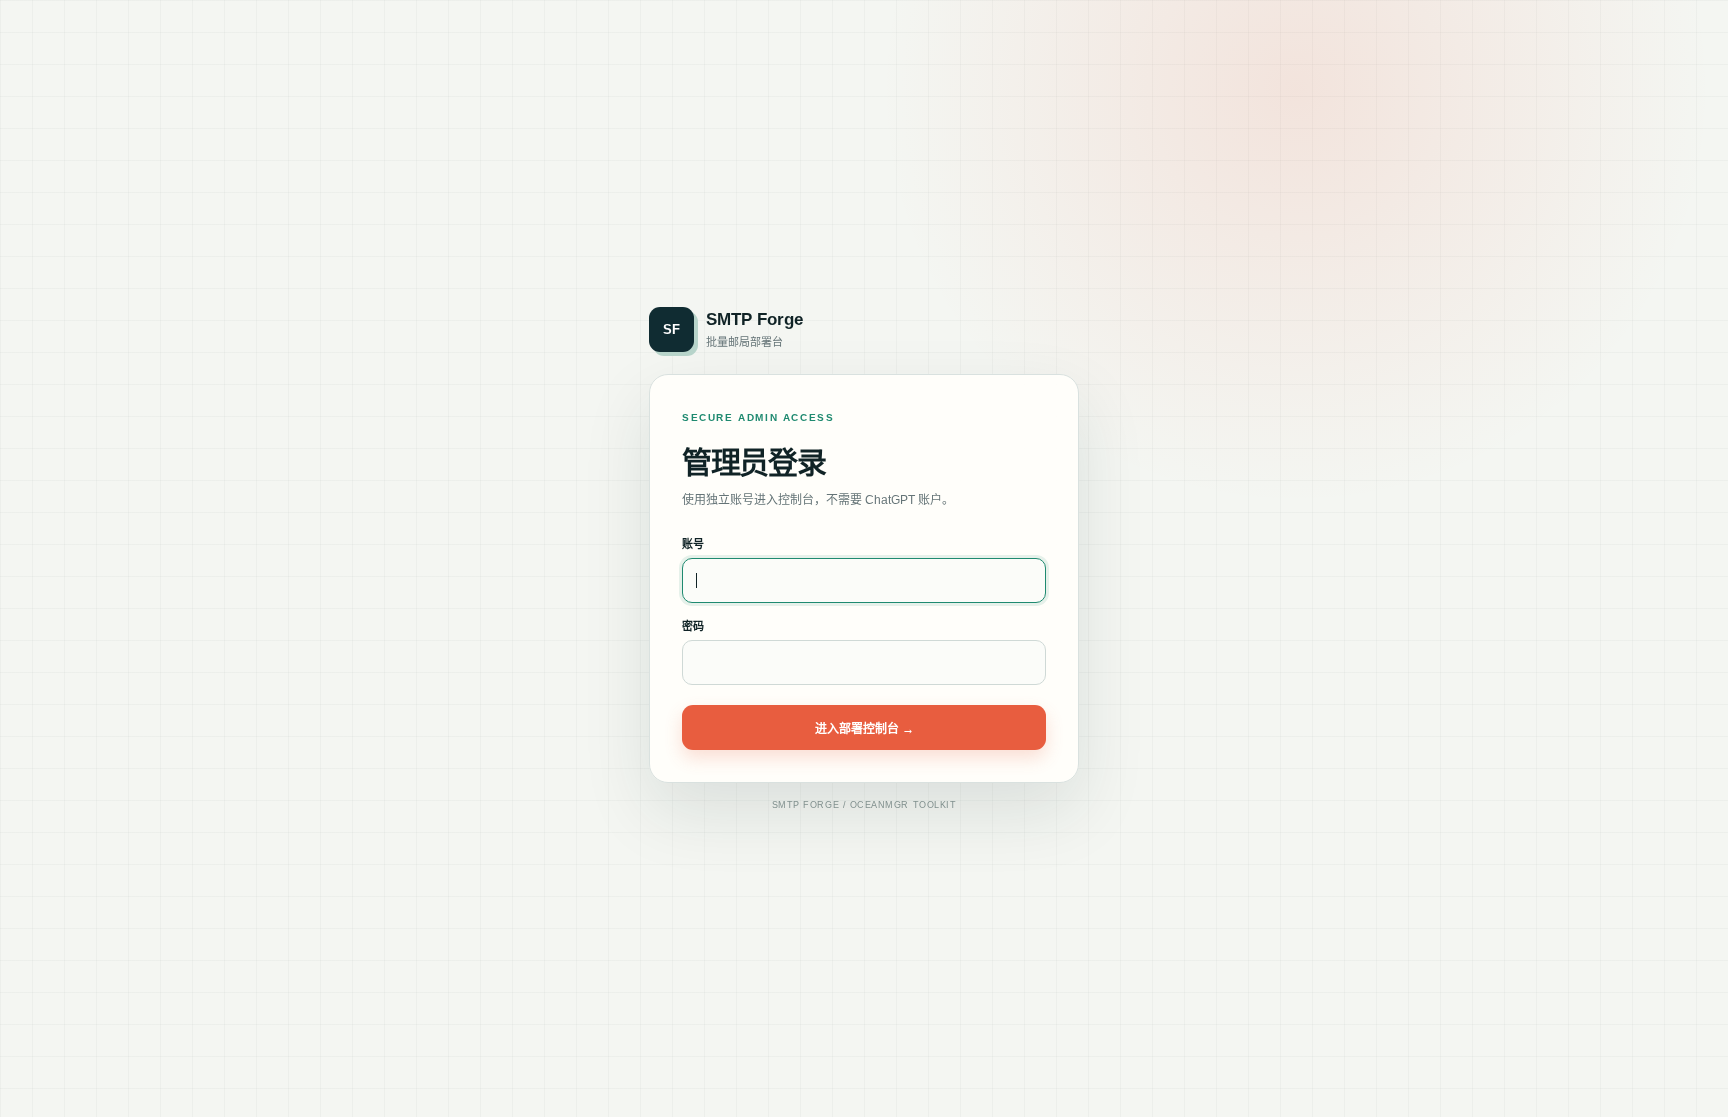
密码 (693, 626)
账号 (693, 544)
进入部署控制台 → (864, 729)
